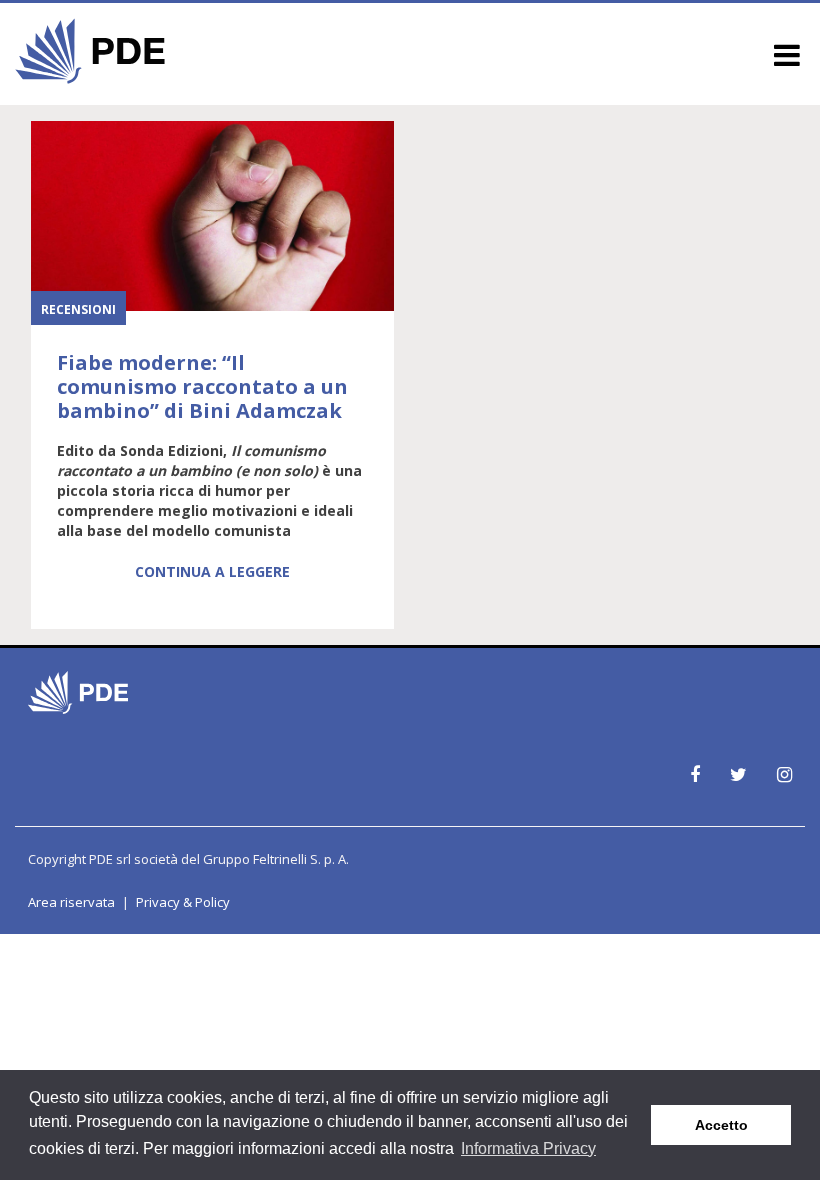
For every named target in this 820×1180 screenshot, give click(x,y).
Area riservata (71, 902)
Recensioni (78, 309)
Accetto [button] (721, 1125)
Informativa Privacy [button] (528, 1148)
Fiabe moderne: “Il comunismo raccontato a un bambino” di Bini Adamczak (202, 386)
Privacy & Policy (183, 902)
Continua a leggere (212, 571)
